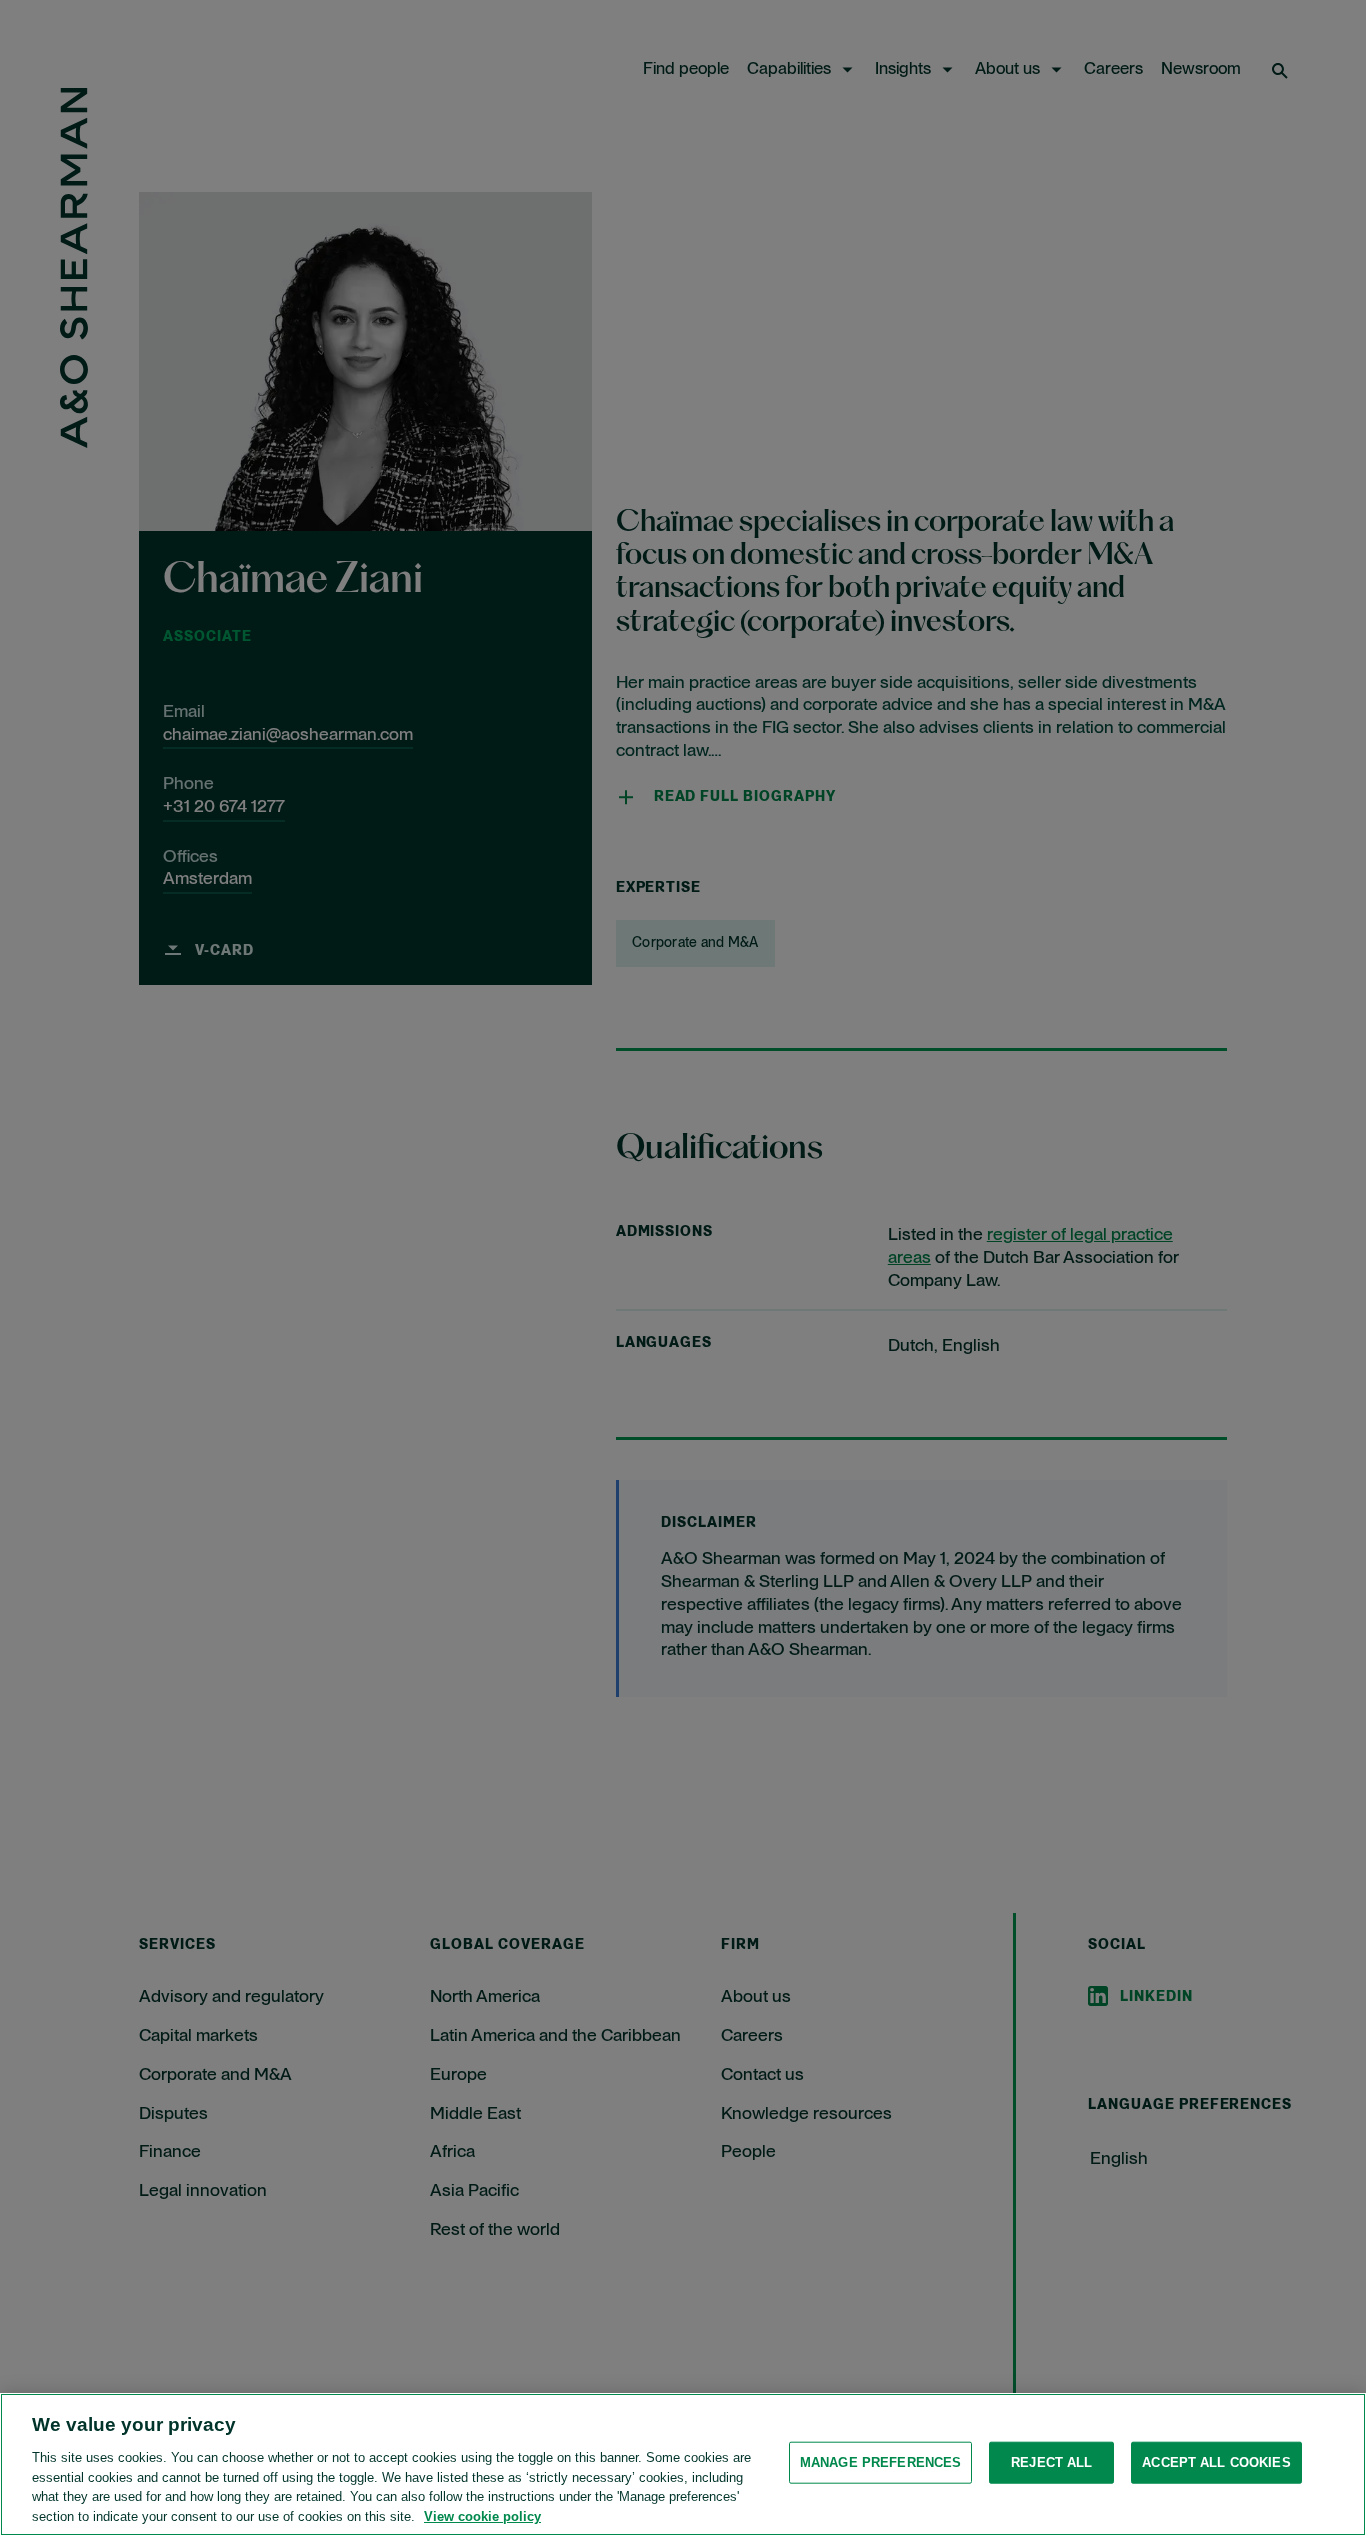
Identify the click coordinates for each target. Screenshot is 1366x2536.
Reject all (1051, 2462)
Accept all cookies (1216, 2462)
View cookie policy (482, 2515)
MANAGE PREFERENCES (880, 2462)
